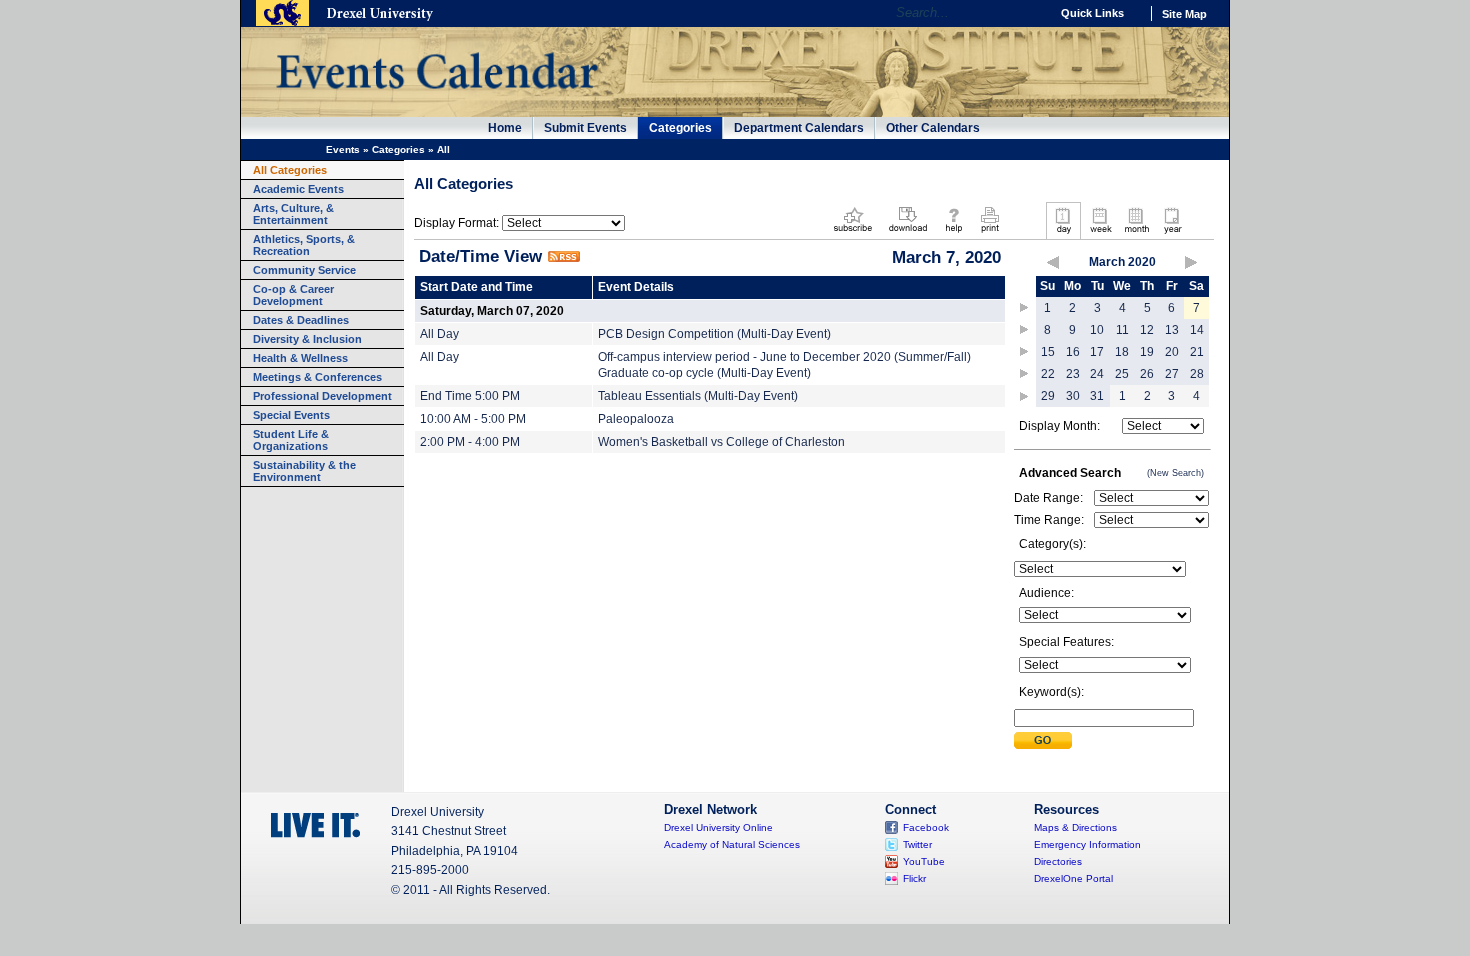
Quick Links (1092, 13)
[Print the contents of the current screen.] (989, 234)
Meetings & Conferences (317, 377)
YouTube (924, 861)
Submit (1043, 740)
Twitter (917, 844)
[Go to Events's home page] (436, 99)
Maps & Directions (1075, 827)
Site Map (1184, 14)
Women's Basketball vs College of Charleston (721, 442)
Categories (680, 128)
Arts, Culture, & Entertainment (293, 214)
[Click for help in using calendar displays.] (953, 234)
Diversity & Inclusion (307, 339)
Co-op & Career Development (293, 295)
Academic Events (298, 189)
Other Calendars (933, 128)
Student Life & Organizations (291, 440)
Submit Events (585, 128)
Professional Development (322, 396)
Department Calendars (799, 128)
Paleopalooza (636, 419)
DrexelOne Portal (1073, 878)
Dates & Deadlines (301, 320)
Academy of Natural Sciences (732, 844)
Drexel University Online (718, 827)
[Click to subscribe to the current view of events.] (853, 234)
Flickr (914, 878)
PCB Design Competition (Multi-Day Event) (714, 334)
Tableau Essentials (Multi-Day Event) (698, 396)
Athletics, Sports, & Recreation (304, 245)
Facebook (926, 827)
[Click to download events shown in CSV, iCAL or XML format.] (908, 234)
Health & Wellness (300, 358)
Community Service (304, 270)
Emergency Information (1087, 844)
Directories (1058, 861)
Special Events (291, 415)
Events (343, 149)
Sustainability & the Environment (304, 471)
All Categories (290, 170)
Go (1029, 13)
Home (505, 128)
